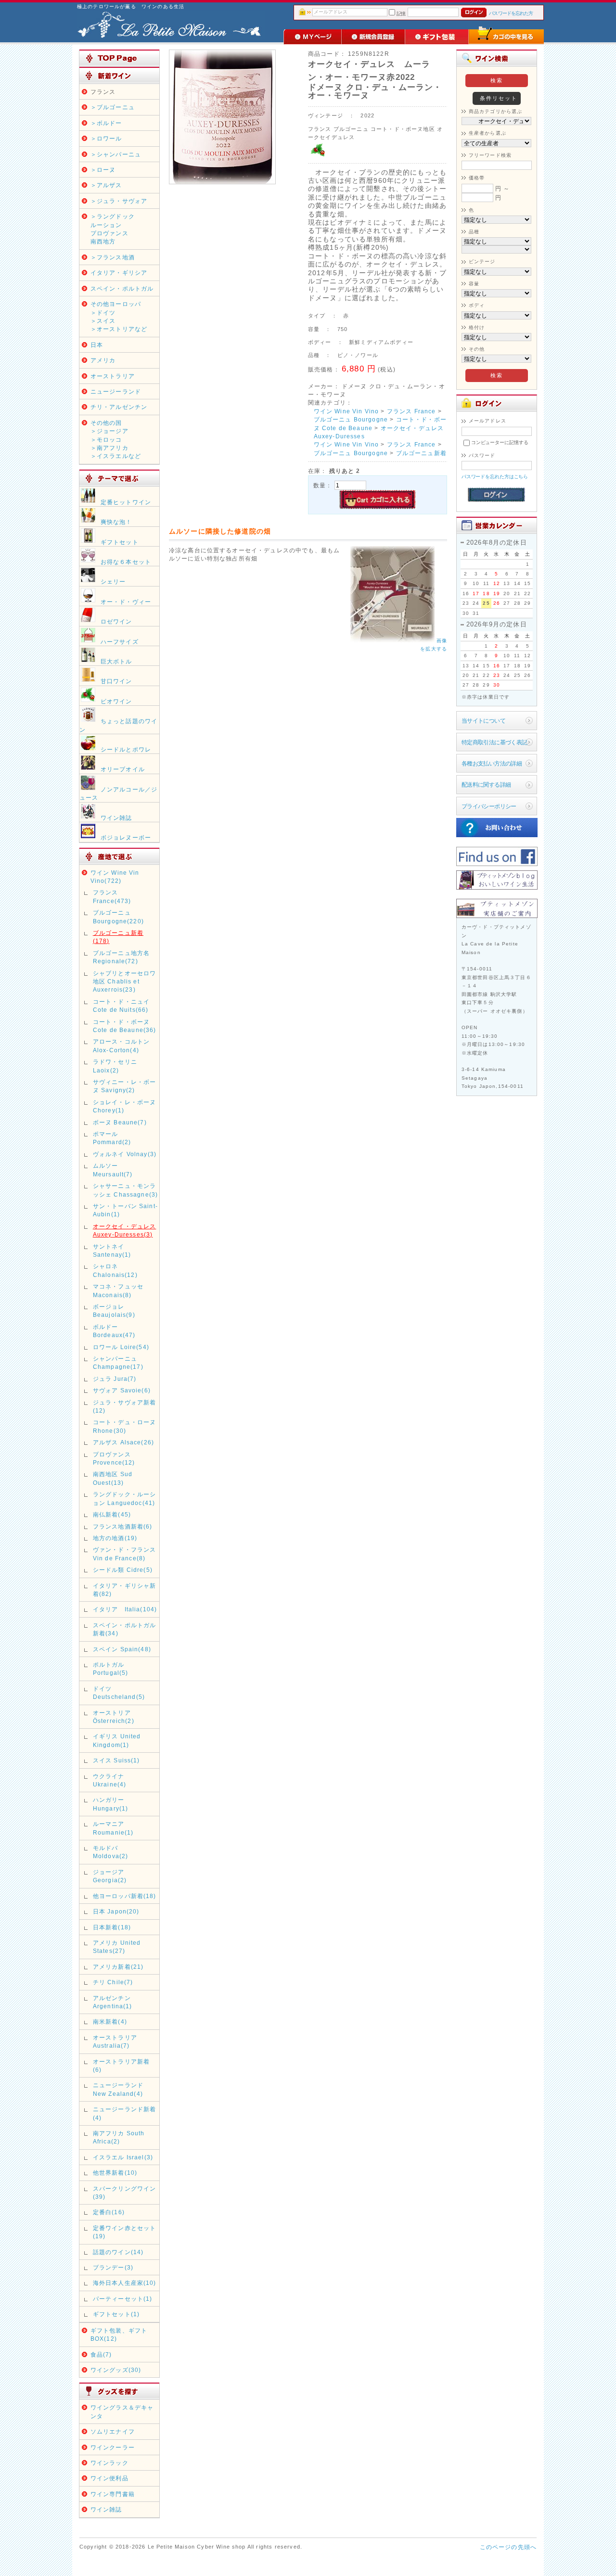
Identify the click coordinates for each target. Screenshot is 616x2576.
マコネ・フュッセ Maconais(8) (118, 1290)
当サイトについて (483, 721)
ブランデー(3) (113, 2267)
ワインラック (109, 2463)
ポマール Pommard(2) (112, 1138)
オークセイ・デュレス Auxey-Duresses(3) (125, 1230)
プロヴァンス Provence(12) (114, 1458)
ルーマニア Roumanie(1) (113, 1828)
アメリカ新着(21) (118, 1967)
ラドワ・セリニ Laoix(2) (115, 1066)
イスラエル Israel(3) (123, 2157)
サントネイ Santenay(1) (112, 1250)
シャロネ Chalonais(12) (115, 1270)
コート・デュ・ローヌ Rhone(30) (125, 1426)
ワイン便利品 (109, 2478)
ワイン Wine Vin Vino (346, 411)
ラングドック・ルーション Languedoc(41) (125, 1498)
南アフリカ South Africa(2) (119, 2137)
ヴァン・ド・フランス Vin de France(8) (125, 1554)
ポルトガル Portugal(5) (111, 1669)
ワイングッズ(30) (116, 2370)
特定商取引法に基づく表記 (494, 742)
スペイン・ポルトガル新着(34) (125, 1629)
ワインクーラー (113, 2447)
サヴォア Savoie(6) (122, 1390)
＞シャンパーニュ (116, 154)
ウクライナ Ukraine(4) (112, 1780)
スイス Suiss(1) (116, 1760)
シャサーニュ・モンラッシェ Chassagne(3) (126, 1190)
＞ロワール (106, 138)
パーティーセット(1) (123, 2299)
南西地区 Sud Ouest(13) (113, 1478)
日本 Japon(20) (116, 1911)
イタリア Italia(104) (125, 1609)
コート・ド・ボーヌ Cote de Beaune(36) (125, 1026)
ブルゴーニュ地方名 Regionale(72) (121, 957)
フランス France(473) (112, 896)
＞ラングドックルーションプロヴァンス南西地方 (113, 229)
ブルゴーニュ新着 (421, 453)
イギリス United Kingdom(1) (117, 1740)
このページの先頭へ (508, 2547)
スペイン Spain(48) (122, 1649)
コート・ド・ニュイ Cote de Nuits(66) (121, 1006)
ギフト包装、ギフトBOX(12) (119, 2334)
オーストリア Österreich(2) (114, 1717)
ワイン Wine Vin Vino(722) (115, 877)
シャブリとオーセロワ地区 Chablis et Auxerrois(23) (125, 982)
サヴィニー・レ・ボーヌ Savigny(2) (125, 1086)
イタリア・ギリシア (119, 273)
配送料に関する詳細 (486, 784)
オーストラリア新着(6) (121, 2066)
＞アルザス (106, 185)
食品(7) (101, 2354)
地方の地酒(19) (115, 1538)
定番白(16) (109, 2212)
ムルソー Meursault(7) (113, 1170)
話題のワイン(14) (118, 2252)
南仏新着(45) (112, 1514)
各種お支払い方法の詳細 (492, 763)
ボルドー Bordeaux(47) (114, 1331)
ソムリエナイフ (113, 2431)
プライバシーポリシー (489, 806)
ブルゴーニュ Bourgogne (351, 419)
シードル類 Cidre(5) (123, 1570)
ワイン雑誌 (106, 2509)
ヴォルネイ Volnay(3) (125, 1154)
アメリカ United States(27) (117, 1947)
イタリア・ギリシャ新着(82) (125, 1590)
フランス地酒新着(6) (123, 1526)
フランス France (411, 411)
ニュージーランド (116, 391)
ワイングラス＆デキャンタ (122, 2411)
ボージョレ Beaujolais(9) (114, 1311)
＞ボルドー (106, 123)
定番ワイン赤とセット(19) (125, 2232)
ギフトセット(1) (116, 2314)
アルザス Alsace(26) (123, 1442)
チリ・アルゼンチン (119, 407)
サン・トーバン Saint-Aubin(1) (125, 1210)
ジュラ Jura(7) (115, 1379)
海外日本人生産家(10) (125, 2283)
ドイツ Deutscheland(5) (119, 1693)
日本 (97, 345)
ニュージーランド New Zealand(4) (118, 2089)
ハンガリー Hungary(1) (111, 1804)
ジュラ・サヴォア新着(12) (125, 1406)
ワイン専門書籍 (113, 2494)
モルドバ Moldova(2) (111, 1852)
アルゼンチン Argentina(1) (113, 2002)
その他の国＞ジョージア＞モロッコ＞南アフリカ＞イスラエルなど (116, 440)
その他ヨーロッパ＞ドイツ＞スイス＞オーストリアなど (119, 316)
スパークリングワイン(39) (125, 2193)
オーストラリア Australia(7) (115, 2041)
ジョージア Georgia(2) (110, 1876)
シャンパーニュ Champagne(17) (118, 1363)
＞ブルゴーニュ (113, 107)
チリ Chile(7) (113, 1982)
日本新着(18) (112, 1927)
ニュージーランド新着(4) (125, 2113)
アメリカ (103, 360)
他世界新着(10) (115, 2173)
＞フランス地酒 (113, 257)
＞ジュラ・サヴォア (119, 201)
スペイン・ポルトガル (122, 288)
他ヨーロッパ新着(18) (125, 1896)
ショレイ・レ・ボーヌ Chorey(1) (125, 1106)
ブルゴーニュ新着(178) (118, 937)
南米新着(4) (110, 2021)
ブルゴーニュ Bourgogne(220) (118, 917)
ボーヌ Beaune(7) (120, 1122)
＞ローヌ (103, 170)
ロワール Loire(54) (121, 1347)
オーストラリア (113, 376)
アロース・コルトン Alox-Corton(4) (121, 1046)
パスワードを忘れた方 (511, 13)
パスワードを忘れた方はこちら (495, 477)
